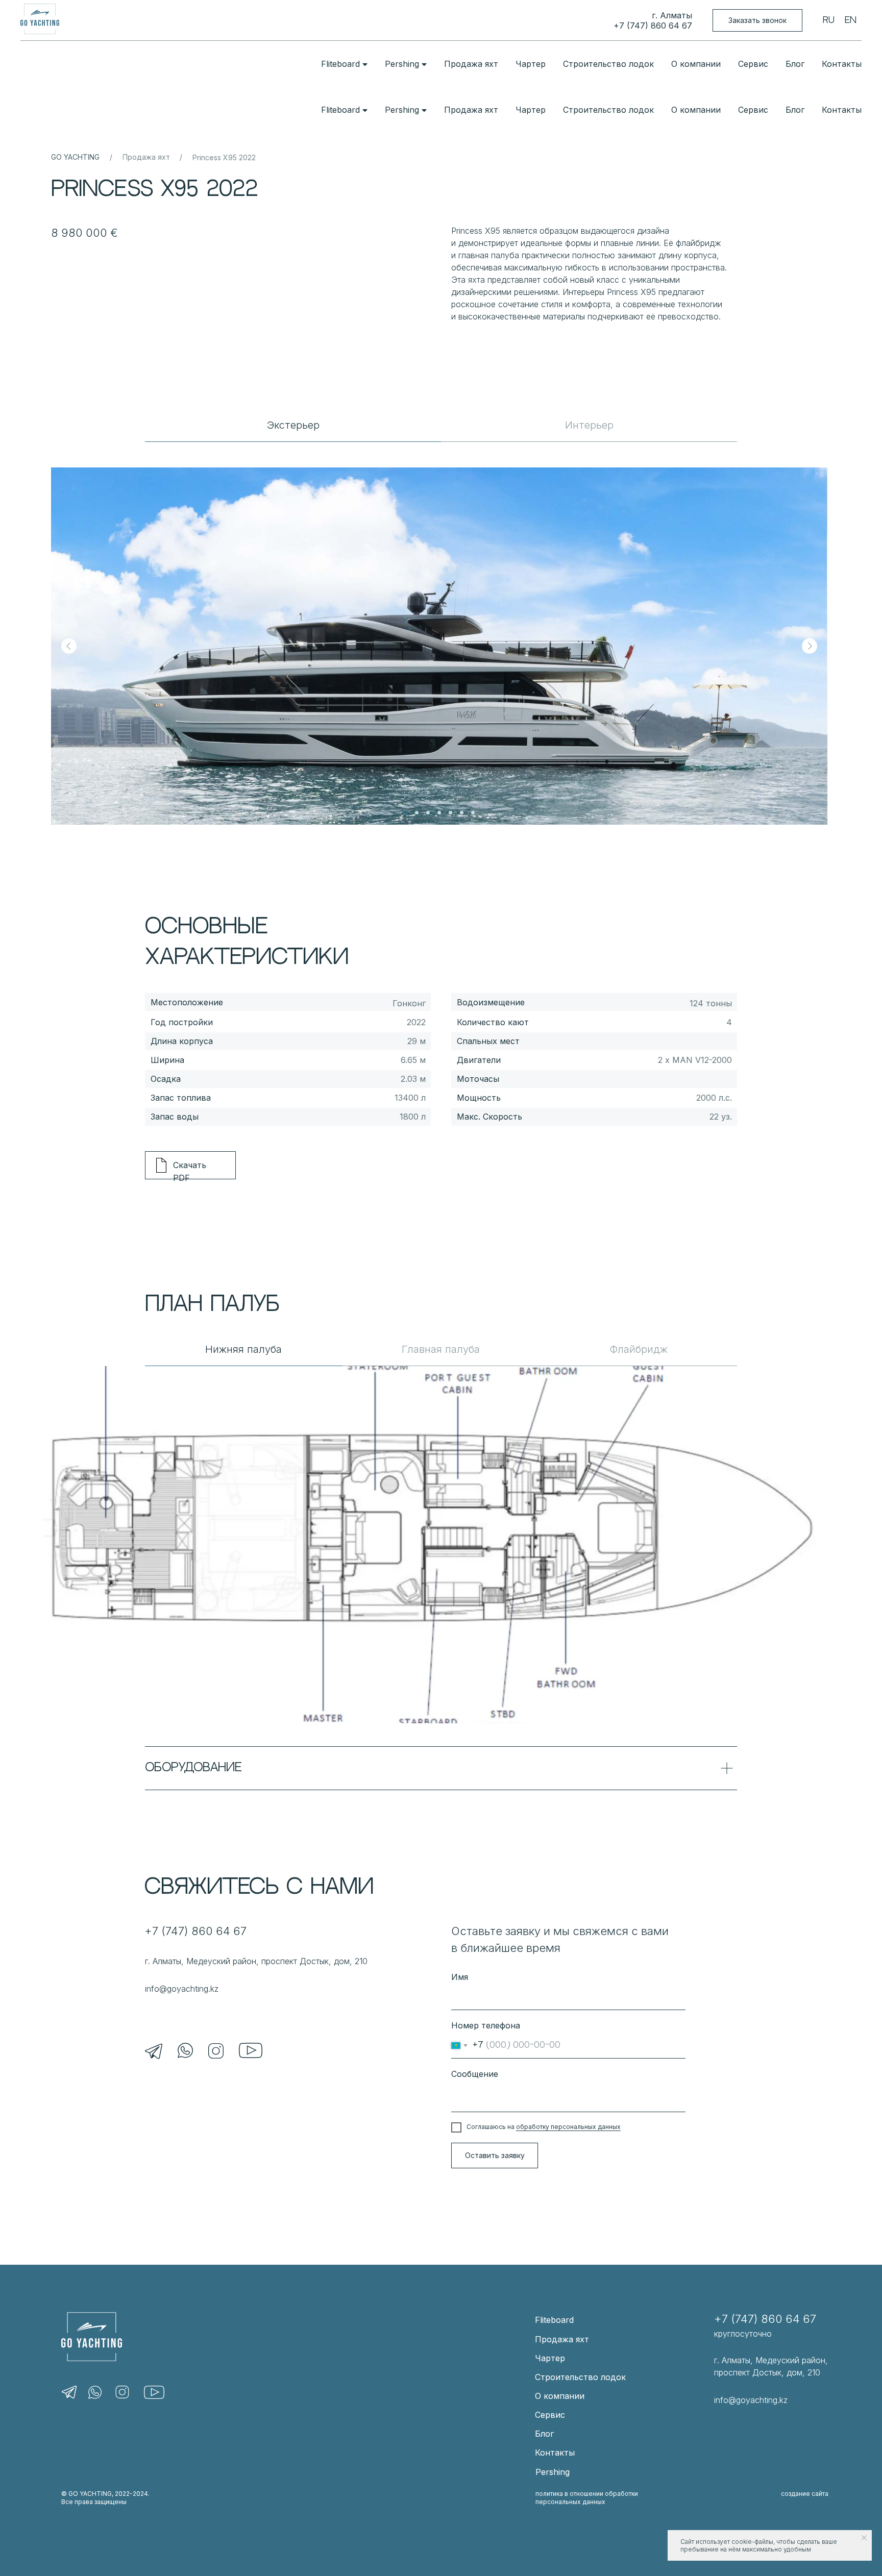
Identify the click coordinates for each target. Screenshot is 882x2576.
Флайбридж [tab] (639, 1349)
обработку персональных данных (568, 2127)
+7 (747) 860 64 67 (653, 26)
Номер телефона (486, 2025)
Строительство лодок (608, 64)
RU (829, 20)
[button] (757, 21)
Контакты (842, 64)
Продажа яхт (471, 64)
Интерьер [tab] (589, 425)
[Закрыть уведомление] (864, 2538)
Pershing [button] (402, 64)
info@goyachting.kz (182, 1989)
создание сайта (805, 2494)
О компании (696, 64)
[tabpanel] (441, 633)
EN (851, 20)
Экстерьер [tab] (293, 425)
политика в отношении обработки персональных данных (587, 2498)
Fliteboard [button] (340, 64)
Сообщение (475, 2074)
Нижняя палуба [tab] (243, 1349)
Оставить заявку (495, 2155)
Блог (795, 64)
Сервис (753, 64)
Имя (460, 1977)
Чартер (531, 64)
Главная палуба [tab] (441, 1349)
